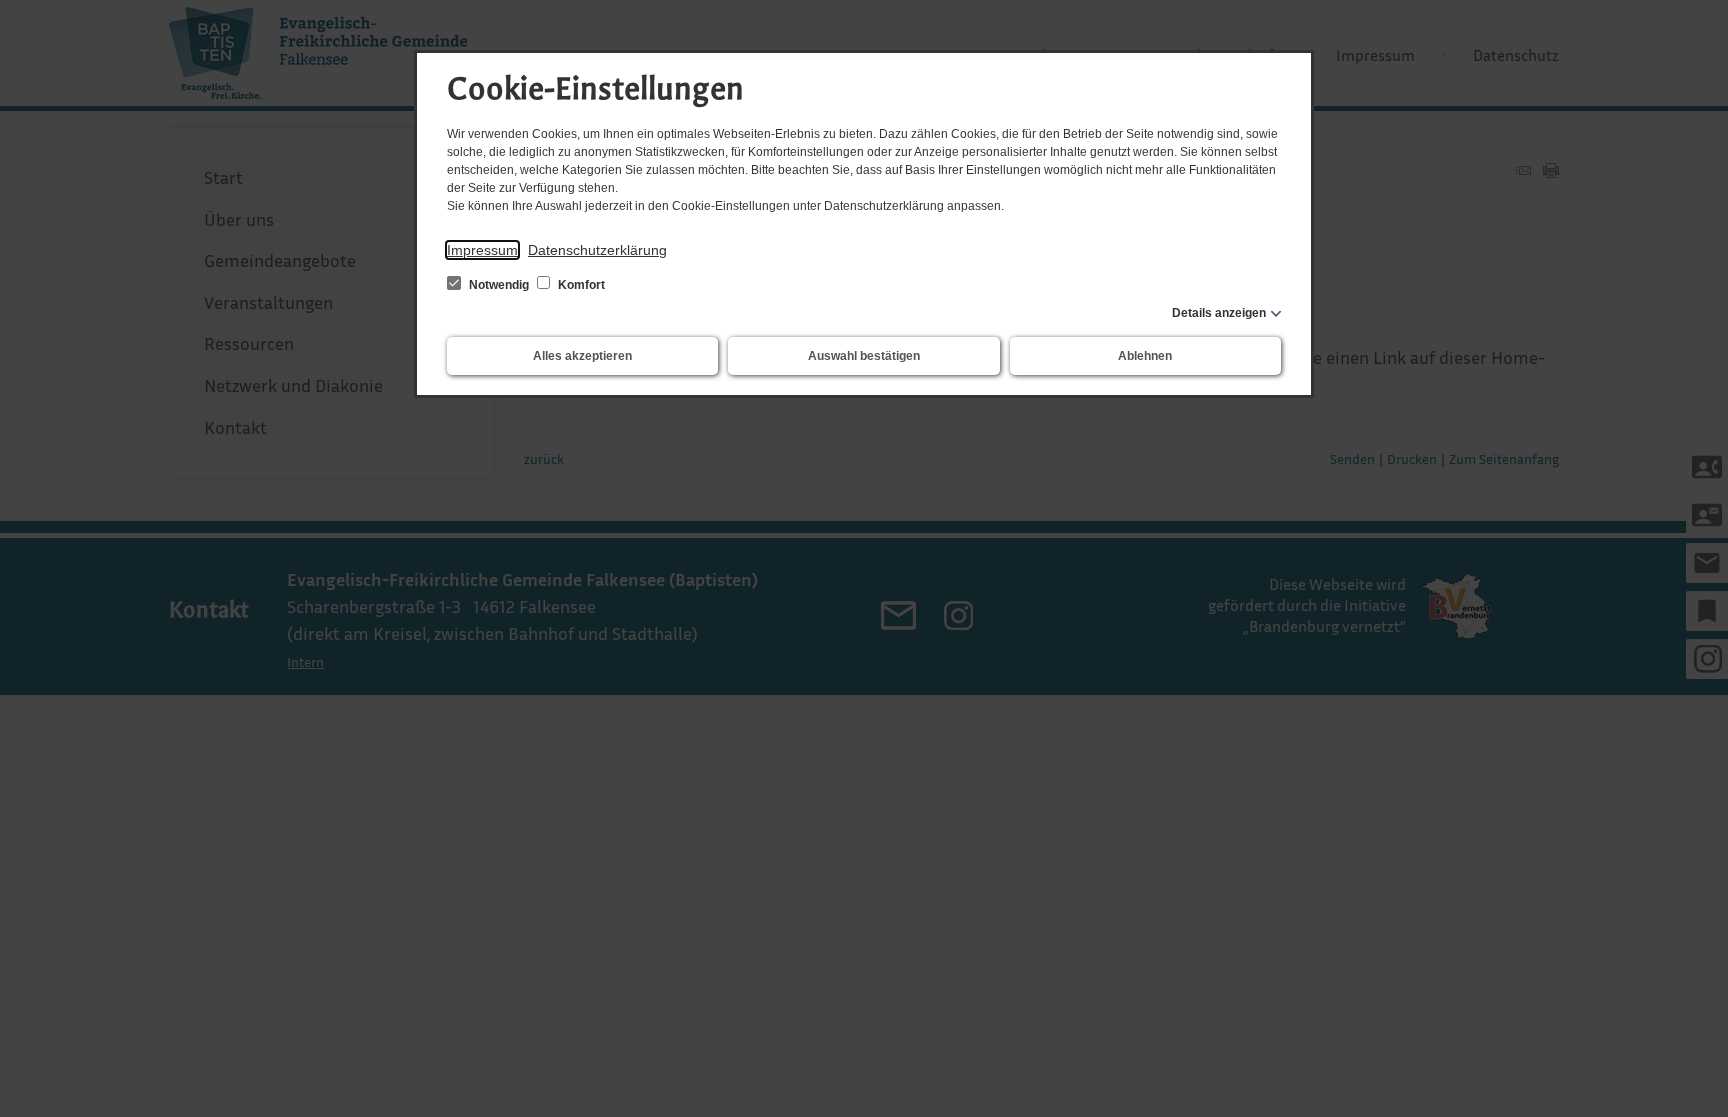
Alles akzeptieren (582, 356)
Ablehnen (1145, 356)
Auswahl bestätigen (864, 356)
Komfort (580, 285)
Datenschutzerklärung (597, 250)
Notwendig (499, 285)
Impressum (482, 250)
